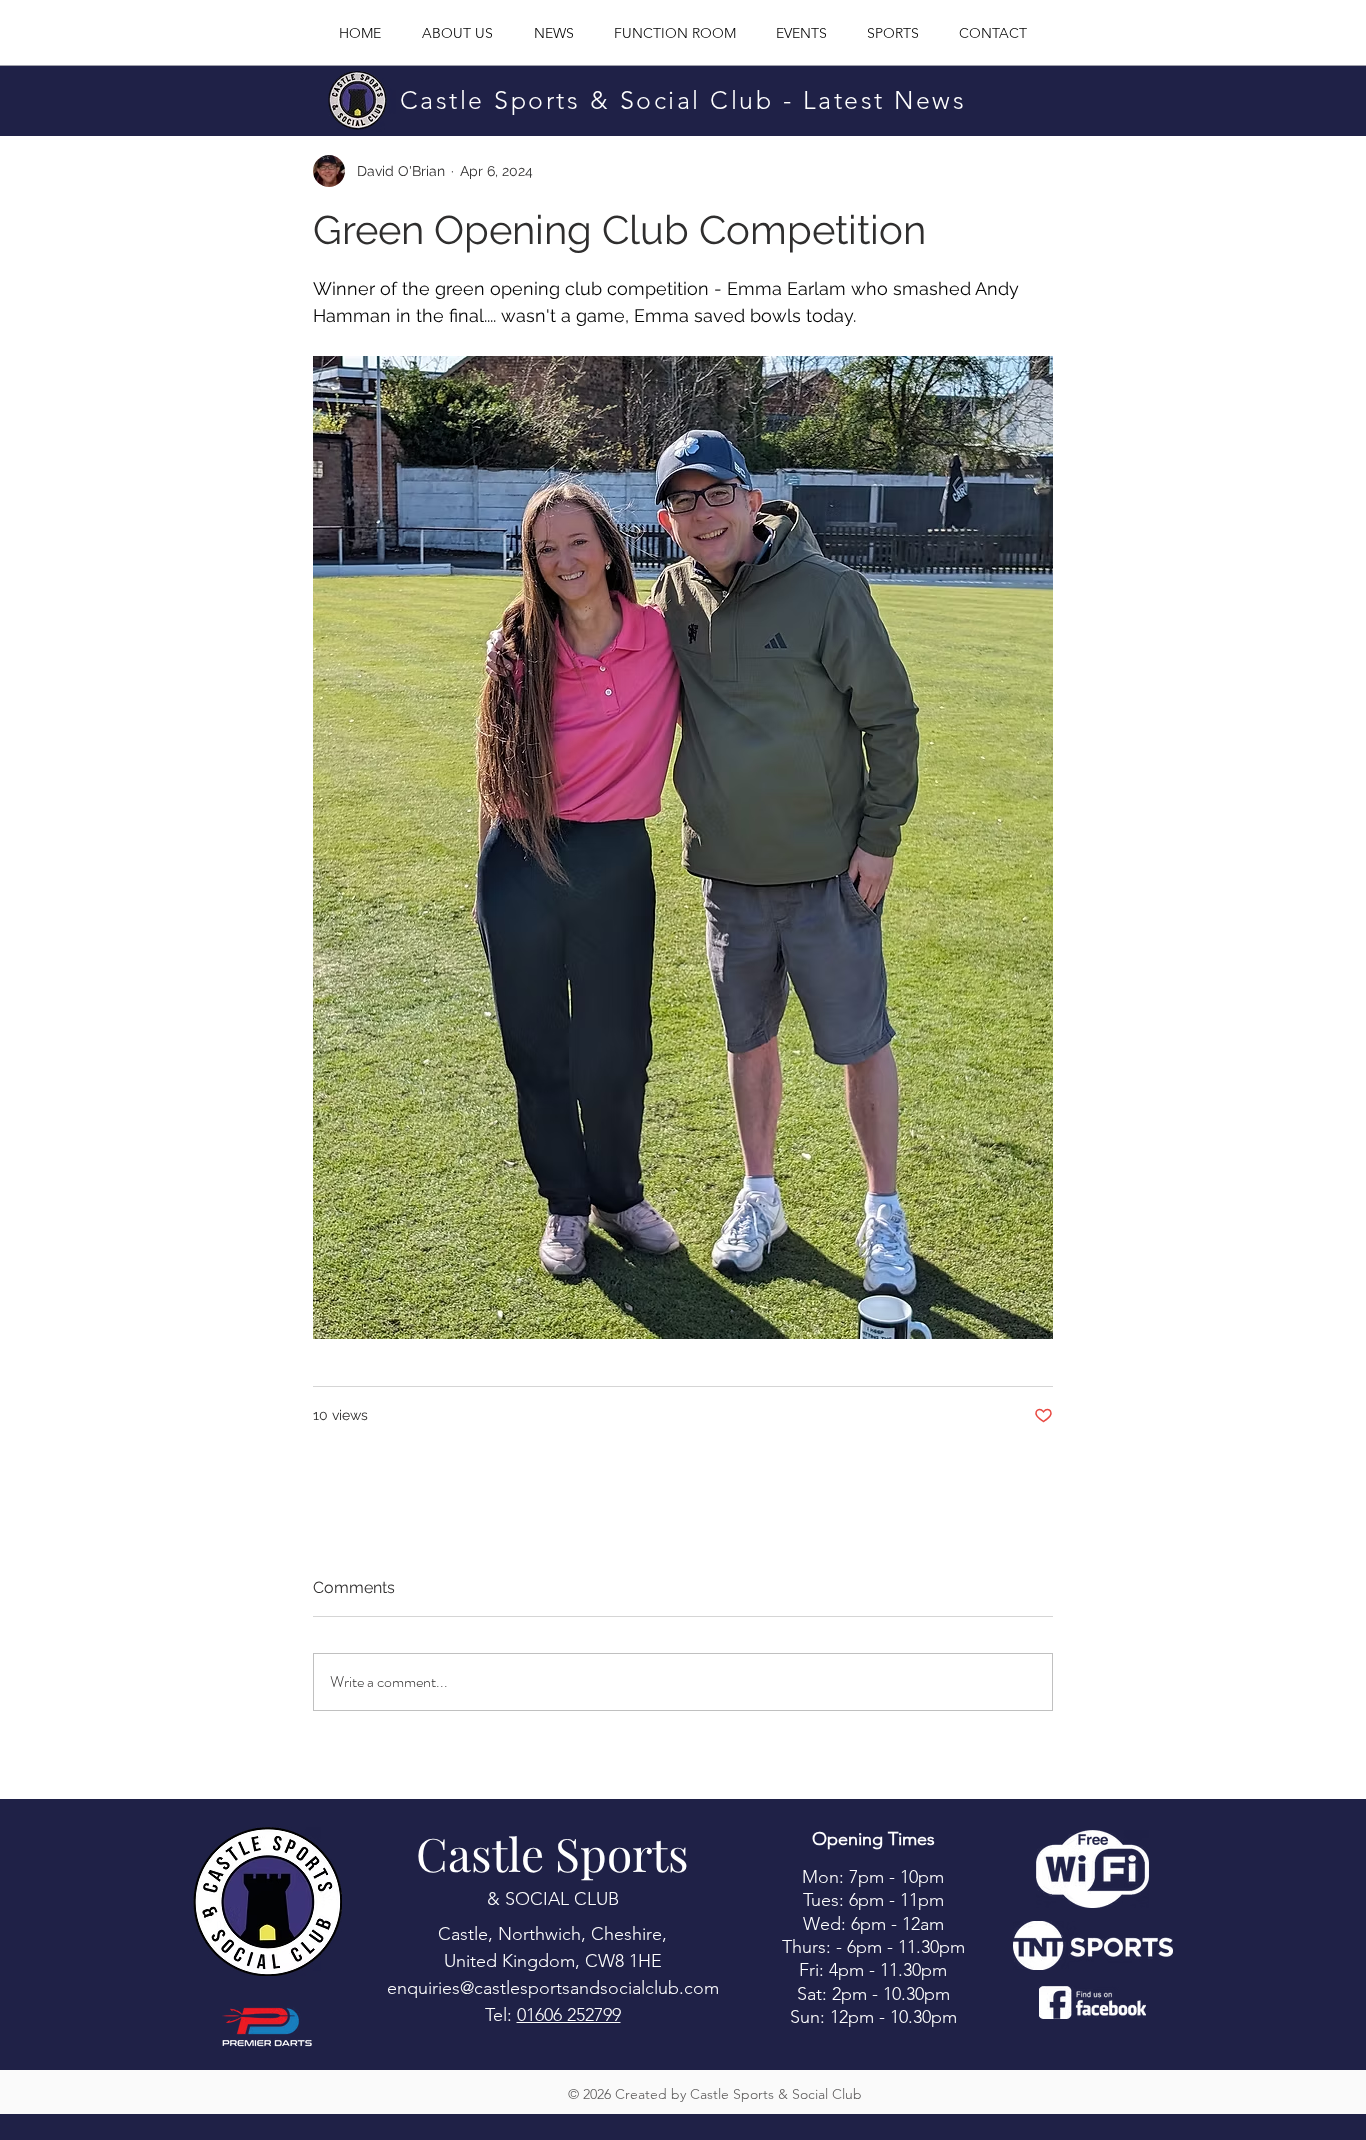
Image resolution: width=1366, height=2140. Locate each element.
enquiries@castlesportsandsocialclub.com (553, 1988)
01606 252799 (569, 2015)
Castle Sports (552, 1853)
